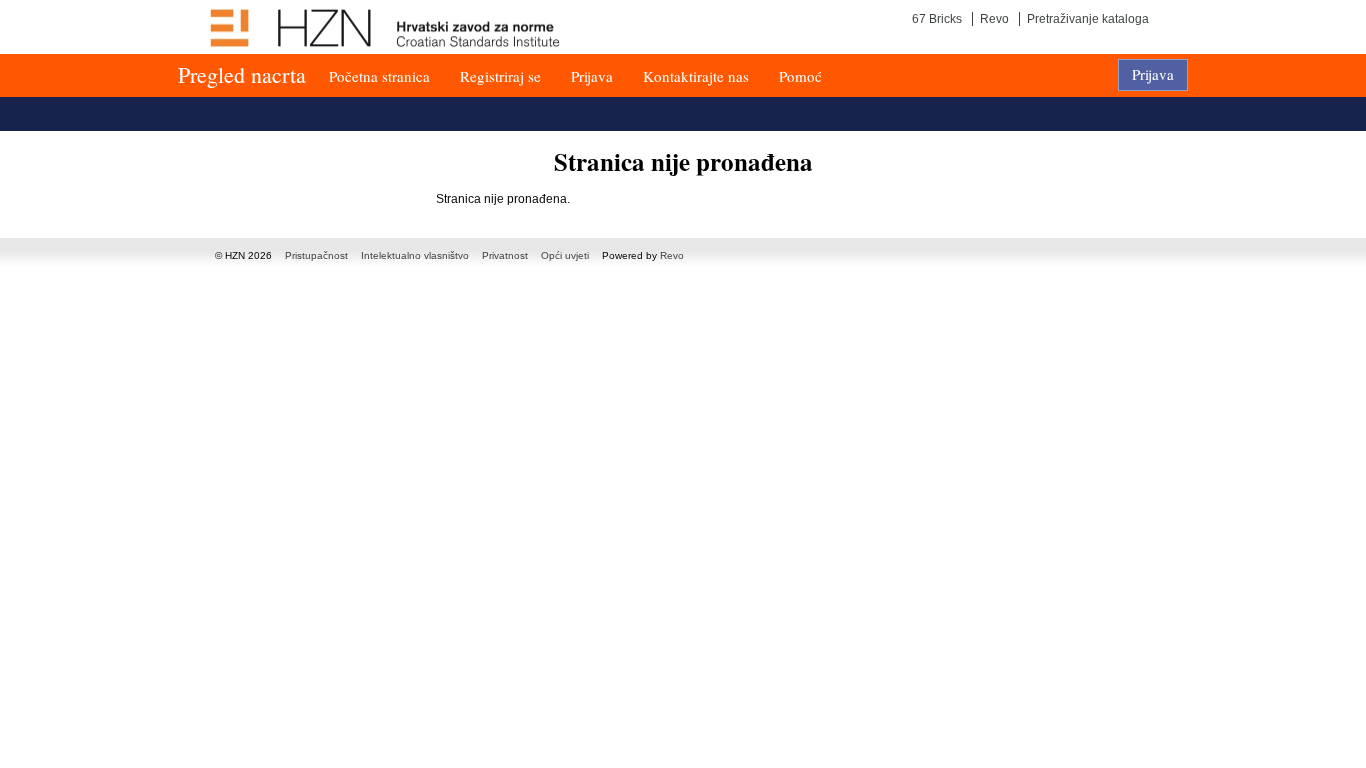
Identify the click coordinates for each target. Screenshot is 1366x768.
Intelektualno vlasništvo (415, 255)
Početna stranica (379, 76)
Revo (994, 19)
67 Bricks (937, 19)
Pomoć (800, 76)
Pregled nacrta (242, 74)
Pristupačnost (316, 255)
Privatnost (505, 255)
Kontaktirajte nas (696, 76)
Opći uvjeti (565, 255)
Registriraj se (500, 76)
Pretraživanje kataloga (1088, 19)
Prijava (592, 76)
